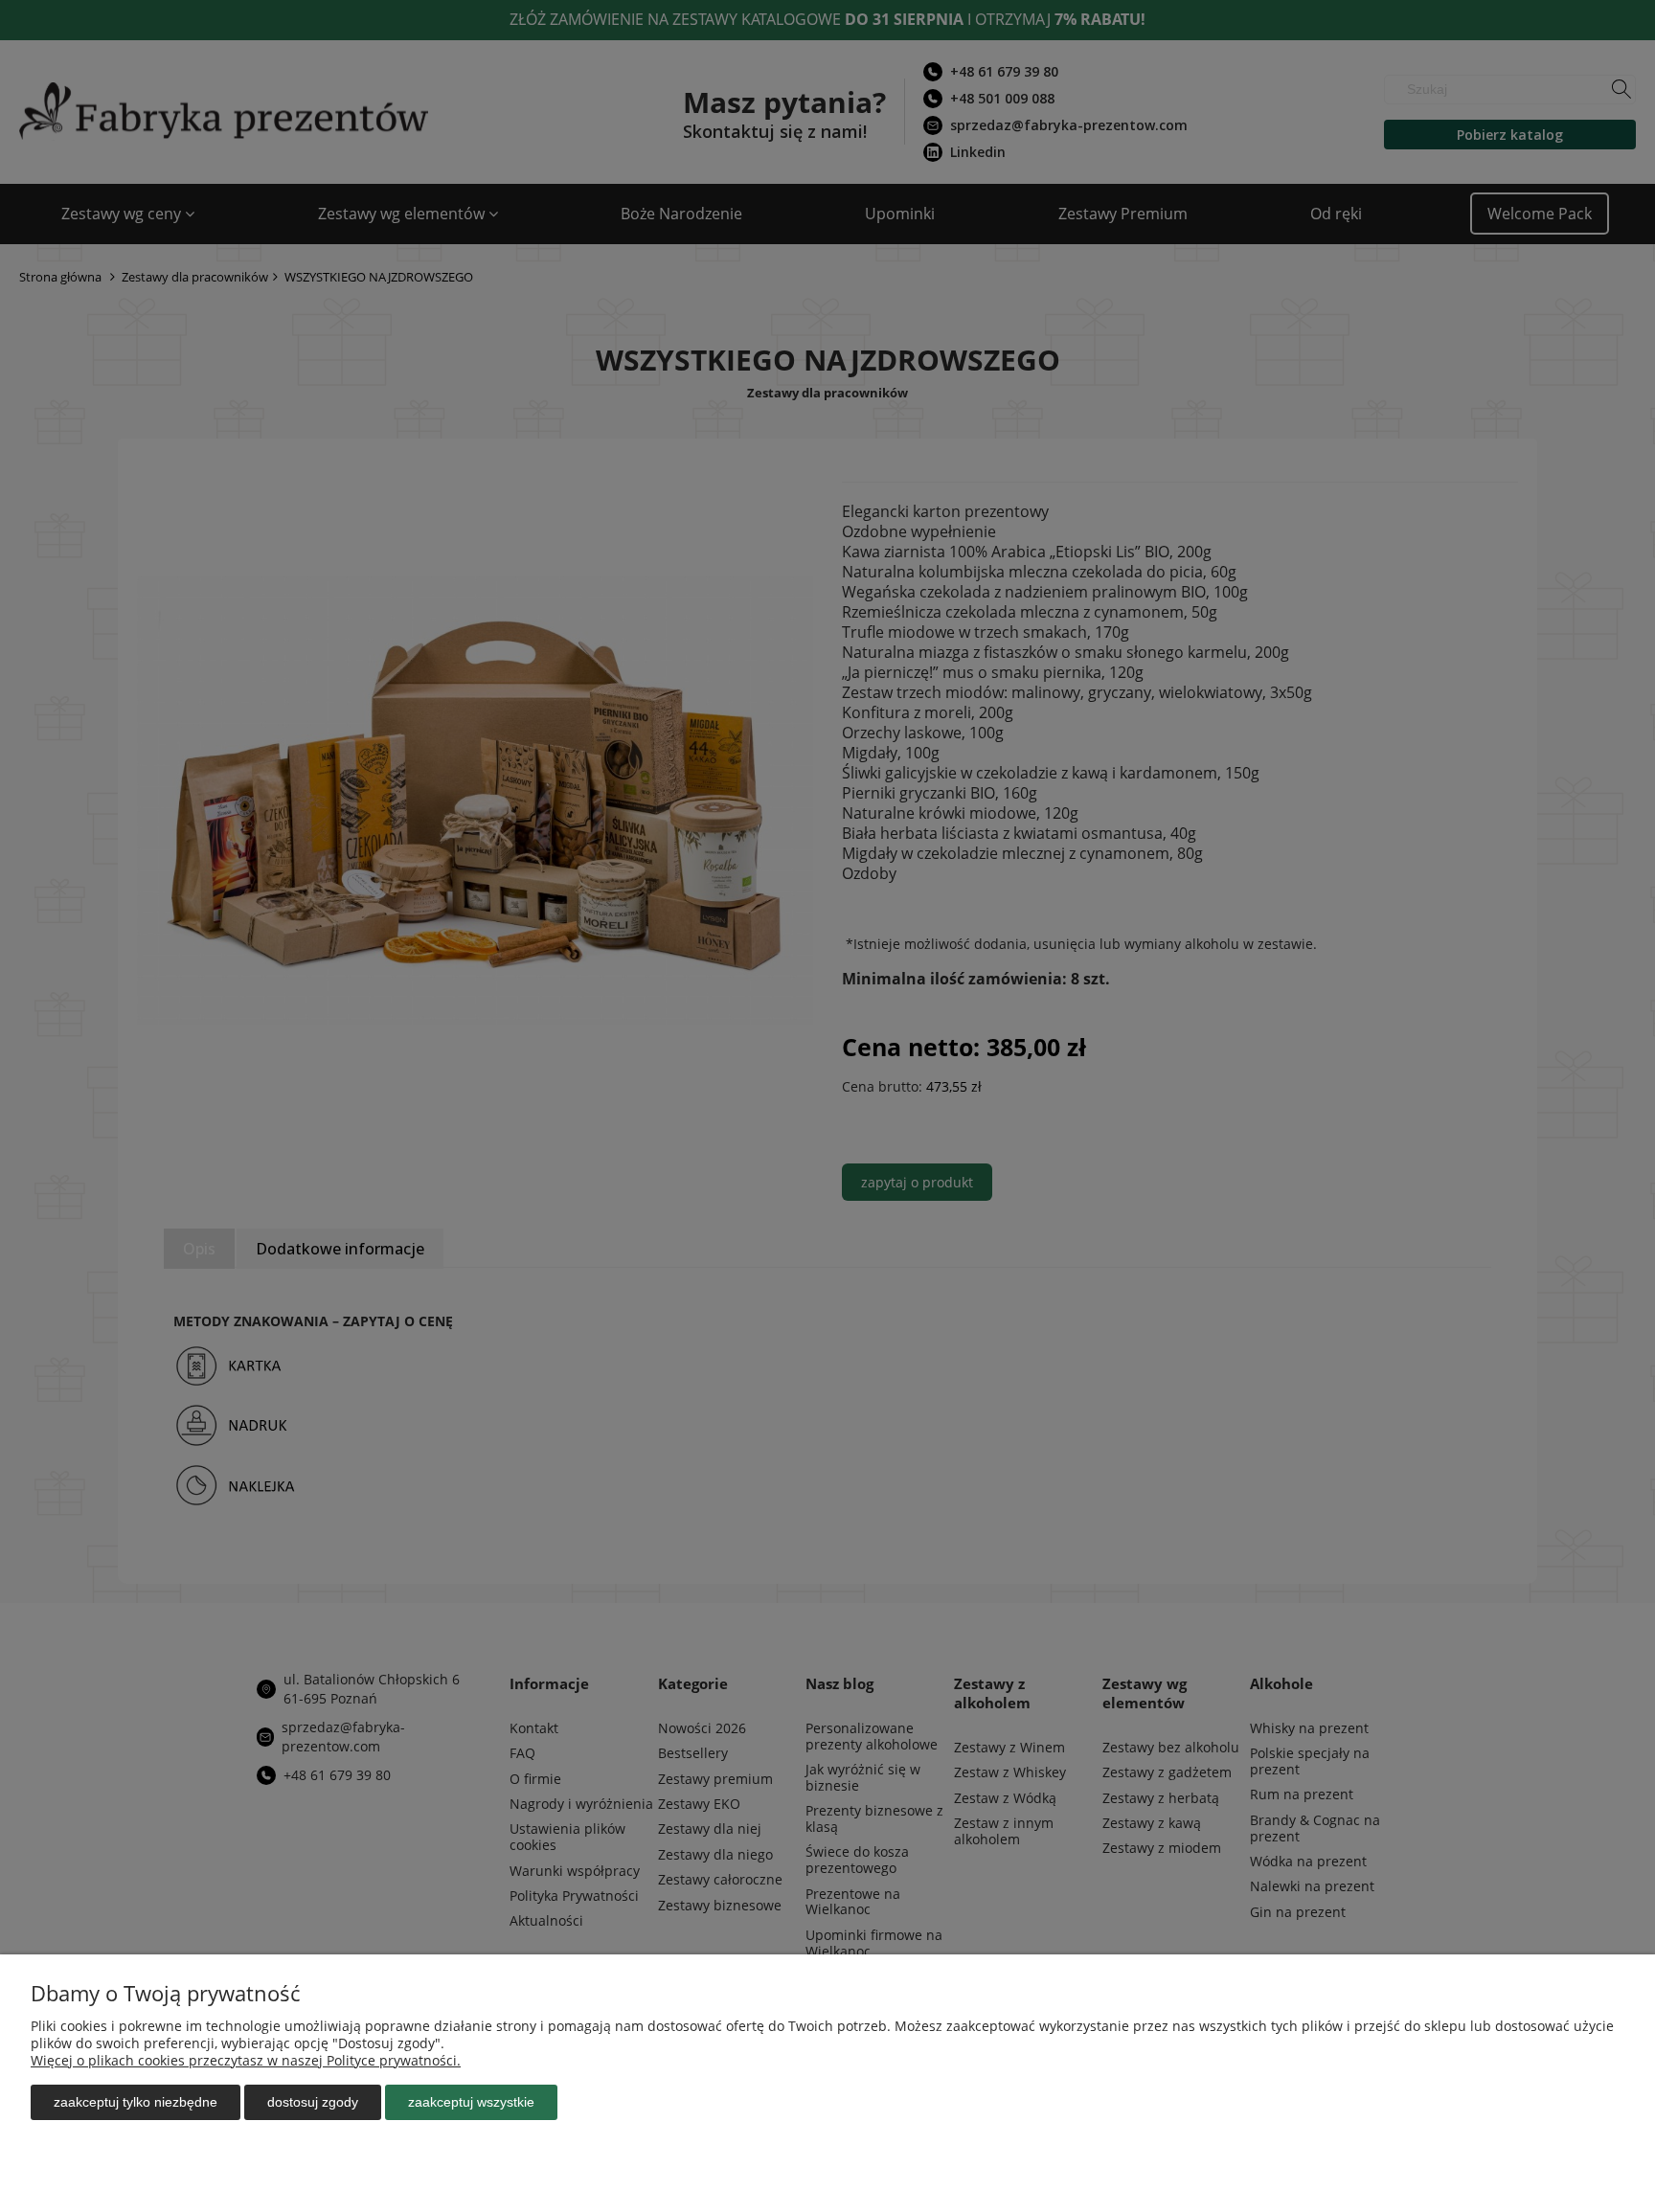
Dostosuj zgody (313, 2102)
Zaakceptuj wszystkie (471, 2102)
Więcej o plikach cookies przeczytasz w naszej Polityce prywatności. (246, 2060)
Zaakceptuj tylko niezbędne (136, 2102)
